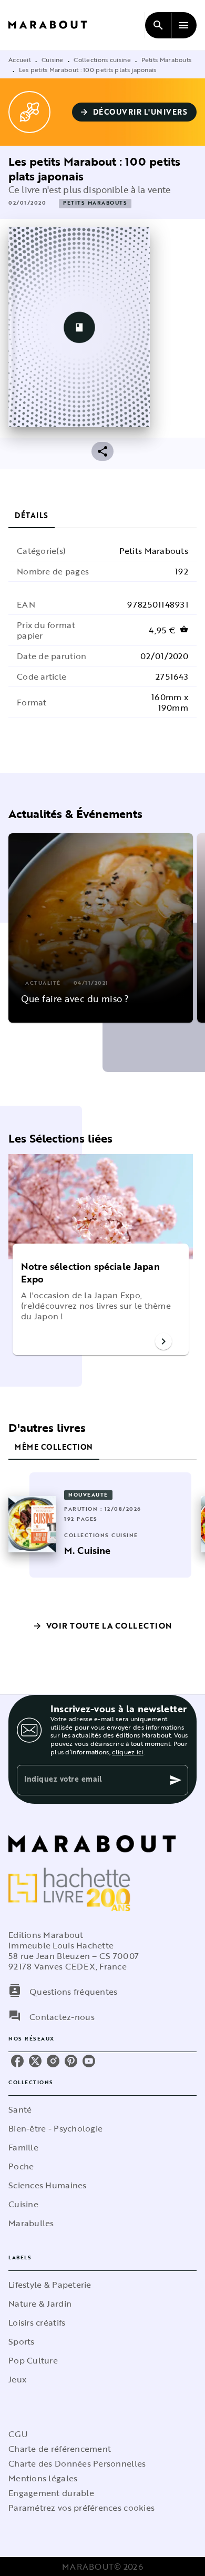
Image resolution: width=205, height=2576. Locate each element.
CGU (18, 2434)
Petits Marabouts (167, 59)
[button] (135, 112)
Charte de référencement (60, 2449)
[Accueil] (53, 25)
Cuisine (53, 59)
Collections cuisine (102, 59)
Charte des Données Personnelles (77, 2463)
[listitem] (17, 2061)
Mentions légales (43, 2478)
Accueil (20, 59)
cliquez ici (127, 1752)
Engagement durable (51, 2493)
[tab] (32, 516)
